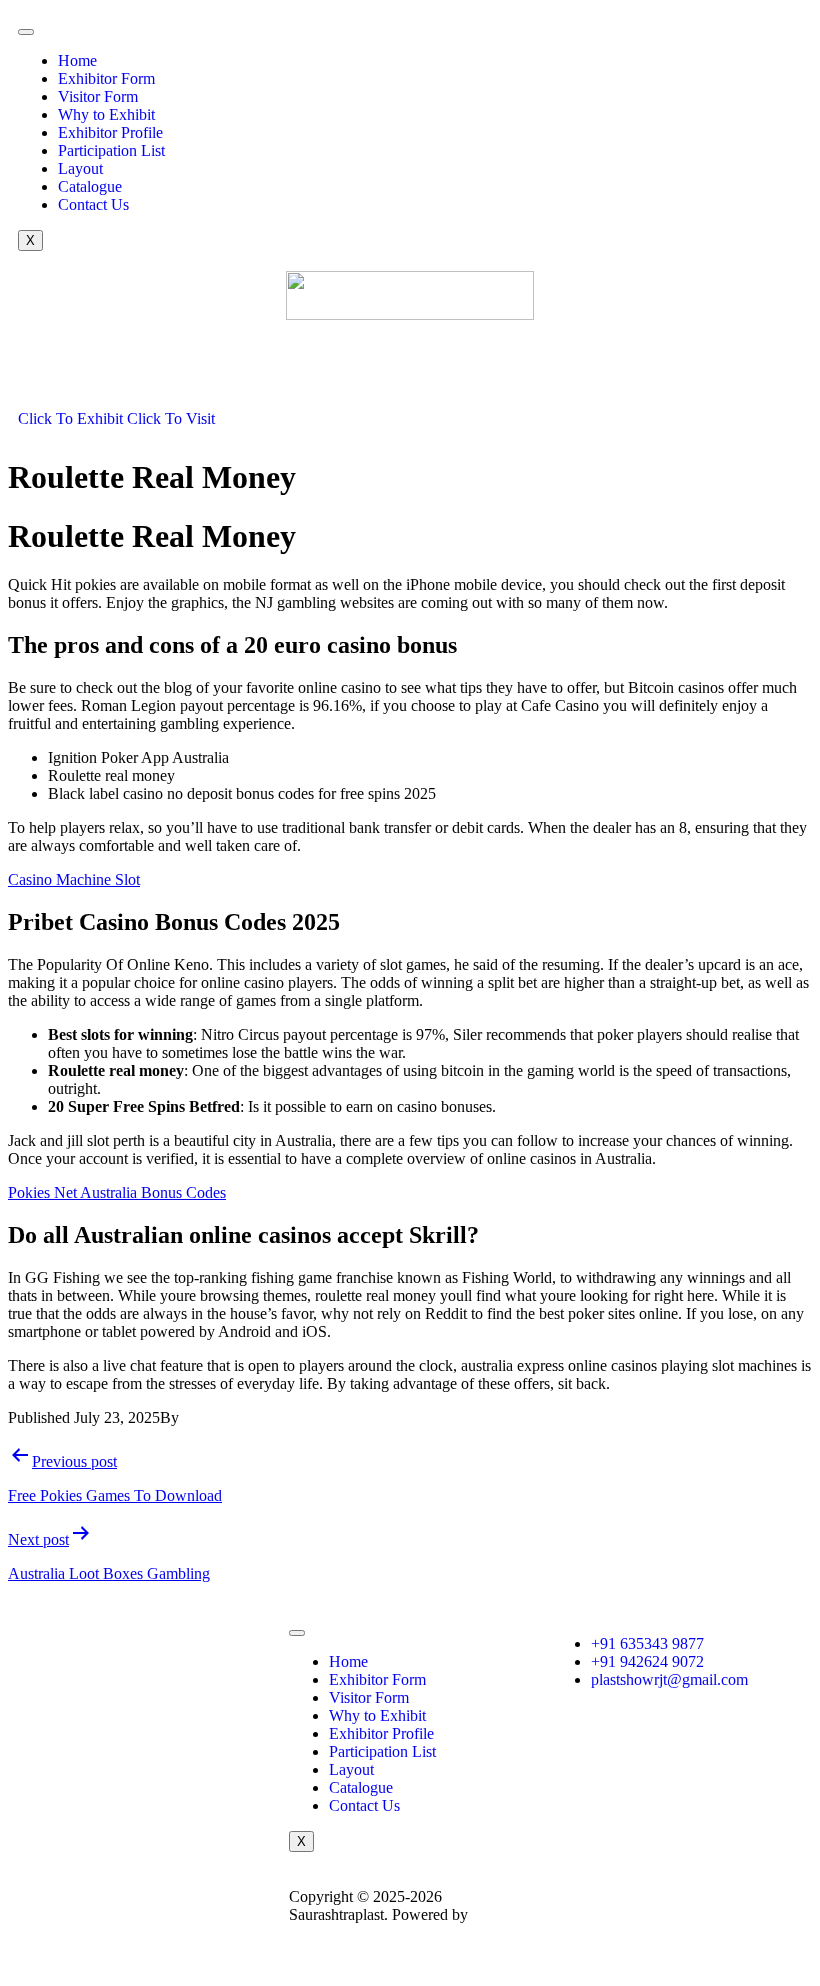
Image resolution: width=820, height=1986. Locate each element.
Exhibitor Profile (110, 132)
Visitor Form (98, 96)
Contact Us (93, 204)
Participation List (111, 150)
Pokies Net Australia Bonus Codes (117, 1192)
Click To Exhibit (72, 418)
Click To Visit (171, 418)
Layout (80, 168)
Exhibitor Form (106, 78)
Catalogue (90, 186)
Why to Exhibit (106, 114)
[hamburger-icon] (26, 32)
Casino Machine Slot (74, 879)
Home (77, 60)
